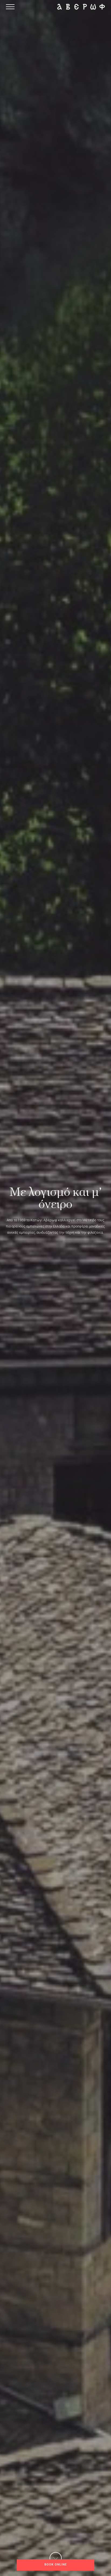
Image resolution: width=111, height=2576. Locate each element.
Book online (56, 2565)
